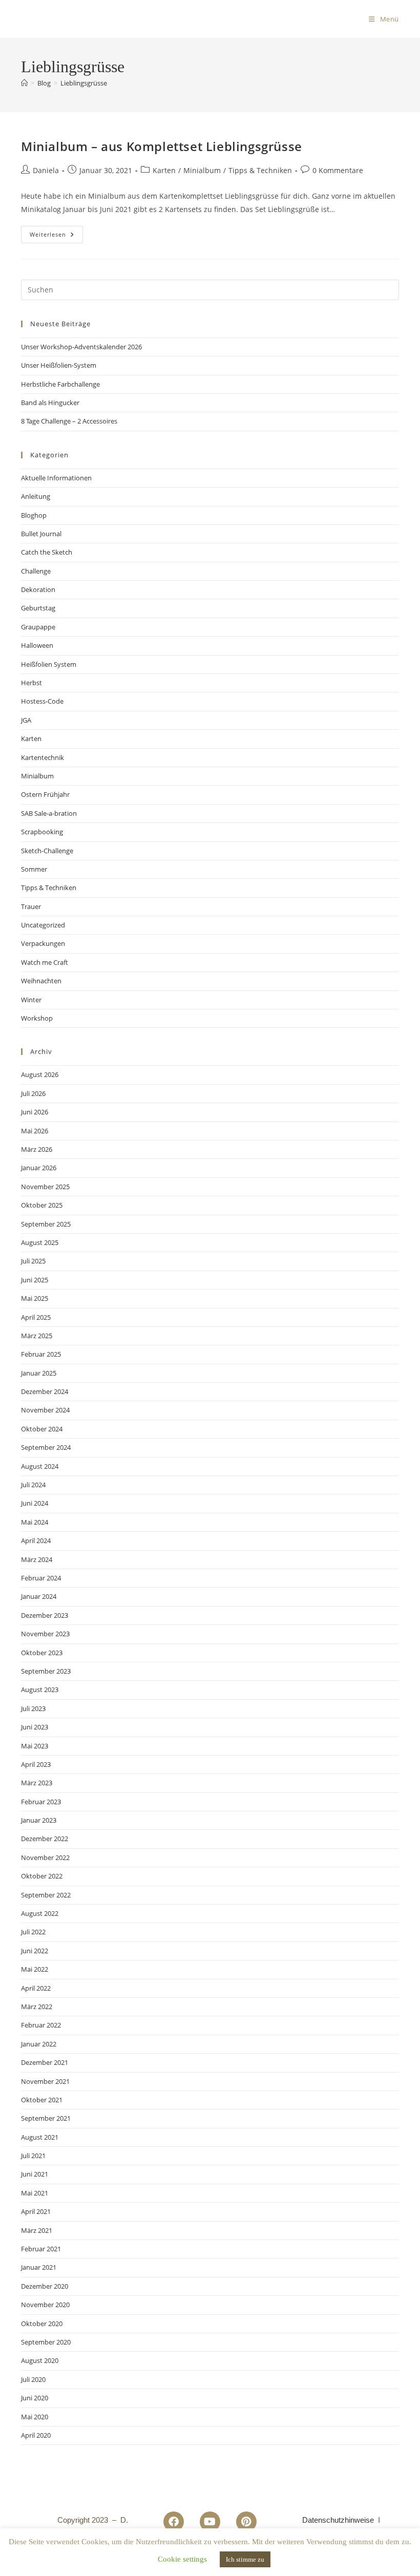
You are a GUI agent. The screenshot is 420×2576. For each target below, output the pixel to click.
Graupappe (38, 627)
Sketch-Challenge (47, 851)
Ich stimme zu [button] (245, 2559)
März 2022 (37, 2007)
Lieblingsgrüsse (84, 83)
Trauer (31, 906)
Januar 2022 (39, 2044)
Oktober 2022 (42, 1876)
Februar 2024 (41, 1578)
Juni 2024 (35, 1503)
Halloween (37, 645)
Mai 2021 (35, 2193)
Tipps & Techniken (260, 170)
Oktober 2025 (42, 1205)
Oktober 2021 (42, 2100)
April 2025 (36, 1317)
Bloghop (34, 515)
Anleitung (36, 496)
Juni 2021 (35, 2174)
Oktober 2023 (42, 1653)
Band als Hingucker (50, 403)
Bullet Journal (41, 534)
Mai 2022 (35, 1969)
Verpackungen (43, 943)
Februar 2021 (41, 2249)
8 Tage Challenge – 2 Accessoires (69, 421)
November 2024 (45, 1410)
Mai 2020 (35, 2417)
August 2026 (40, 1074)
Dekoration (38, 589)
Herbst (31, 683)
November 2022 (45, 1857)
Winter (31, 1000)
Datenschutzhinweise (338, 2520)
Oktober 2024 (42, 1429)
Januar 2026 (39, 1168)
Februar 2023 (41, 1802)
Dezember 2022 (45, 1839)
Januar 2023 (39, 1820)
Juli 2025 (33, 1261)
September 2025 (46, 1224)
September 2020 (46, 2342)
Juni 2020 (35, 2398)
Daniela (46, 170)
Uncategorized (43, 925)
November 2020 (45, 2305)
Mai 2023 (35, 1746)
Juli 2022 (33, 1932)
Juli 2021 (33, 2156)
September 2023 (46, 1671)
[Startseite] (24, 83)
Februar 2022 (41, 2025)
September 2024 (46, 1447)
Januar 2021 (39, 2267)
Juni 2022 (35, 1951)
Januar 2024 (39, 1596)
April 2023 (36, 1764)
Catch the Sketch (47, 552)
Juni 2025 (35, 1280)
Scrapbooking (42, 832)
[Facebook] (174, 2522)
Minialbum (202, 170)
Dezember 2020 (45, 2286)
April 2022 (36, 1988)
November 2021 (45, 2081)
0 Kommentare (338, 170)
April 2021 (36, 2211)
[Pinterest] (246, 2522)
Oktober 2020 (42, 2324)
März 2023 (37, 1783)
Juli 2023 (33, 1708)
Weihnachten (41, 981)
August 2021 (40, 2137)
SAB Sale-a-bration (49, 813)
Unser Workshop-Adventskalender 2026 (81, 347)
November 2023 (45, 1634)
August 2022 (40, 1913)
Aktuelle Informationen (56, 478)
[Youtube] (210, 2522)
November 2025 (45, 1187)
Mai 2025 (35, 1298)
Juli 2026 (33, 1093)
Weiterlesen (56, 232)
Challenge (36, 571)
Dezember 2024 (45, 1391)
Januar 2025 (39, 1373)
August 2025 (40, 1242)
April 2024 (36, 1540)
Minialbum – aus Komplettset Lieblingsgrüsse (162, 146)
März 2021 (37, 2230)
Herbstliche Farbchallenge (60, 384)
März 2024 (37, 1559)
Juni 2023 (35, 1727)
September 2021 (46, 2118)
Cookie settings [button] (182, 2559)
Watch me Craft (45, 962)
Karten (164, 170)
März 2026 (37, 1149)
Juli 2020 (33, 2379)
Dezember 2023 (45, 1615)
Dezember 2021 (45, 2062)
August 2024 (40, 1466)
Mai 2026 (35, 1131)
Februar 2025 (41, 1354)
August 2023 (40, 1690)
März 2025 (37, 1336)
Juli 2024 (33, 1485)
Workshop (37, 1018)
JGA (26, 720)
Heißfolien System (49, 664)
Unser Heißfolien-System (59, 365)
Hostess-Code (42, 701)
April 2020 (36, 2435)
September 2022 (46, 1895)
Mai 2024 (35, 1522)
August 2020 (40, 2360)
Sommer (34, 869)
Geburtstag (38, 608)
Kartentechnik (43, 757)
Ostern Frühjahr (45, 794)
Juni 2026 (35, 1112)
